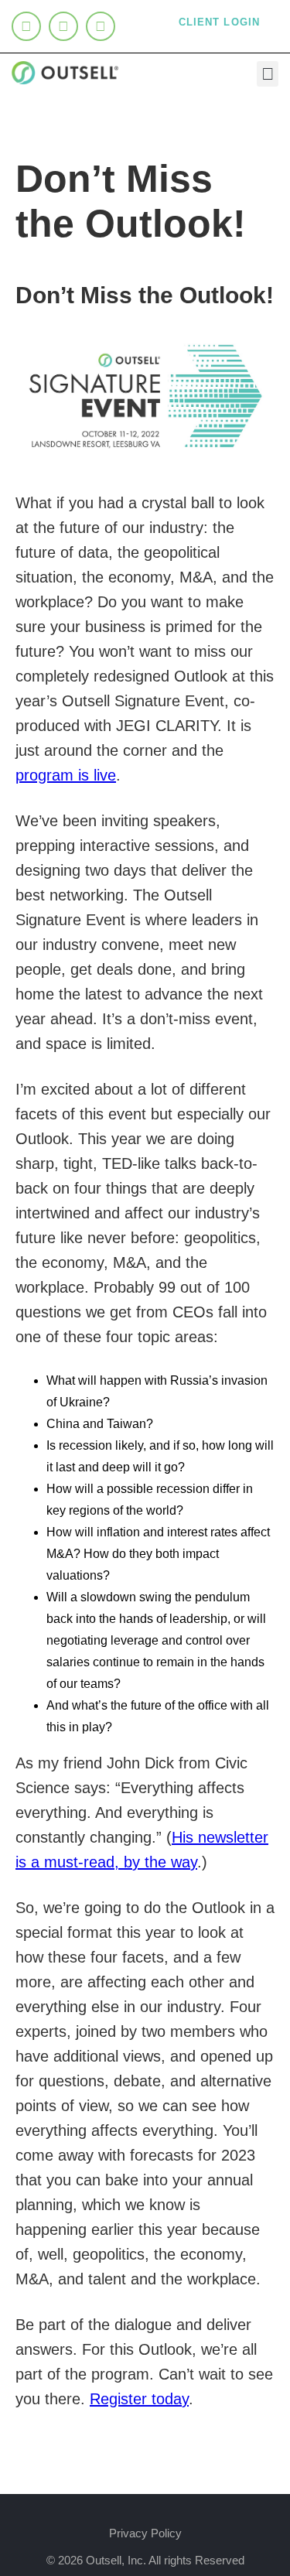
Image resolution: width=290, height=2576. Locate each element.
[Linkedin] (26, 26)
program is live (66, 775)
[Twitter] (63, 26)
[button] (268, 74)
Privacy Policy (145, 2533)
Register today (139, 2399)
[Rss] (101, 26)
